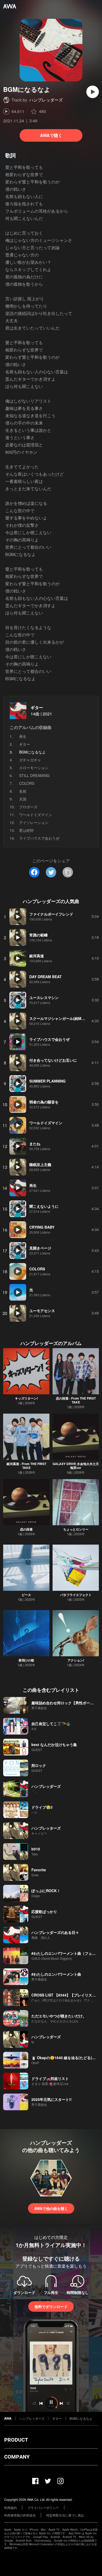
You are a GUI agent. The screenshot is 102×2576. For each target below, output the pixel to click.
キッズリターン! (26, 1398)
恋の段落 (26, 1529)
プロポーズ (28, 807)
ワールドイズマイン (36, 815)
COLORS (27, 783)
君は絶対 (26, 830)
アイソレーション (34, 822)
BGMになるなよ (81, 2418)
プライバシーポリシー (43, 2508)
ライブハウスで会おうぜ (39, 838)
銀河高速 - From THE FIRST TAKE (26, 1466)
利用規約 (10, 2508)
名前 (23, 791)
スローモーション (34, 768)
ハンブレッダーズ (46, 100)
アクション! (76, 1660)
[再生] (93, 92)
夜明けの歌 (26, 1660)
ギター (37, 707)
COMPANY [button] (17, 2457)
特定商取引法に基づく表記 (65, 2515)
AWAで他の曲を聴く (51, 2208)
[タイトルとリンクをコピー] (68, 872)
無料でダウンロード (51, 2306)
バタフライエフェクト (76, 1595)
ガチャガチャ (30, 760)
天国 (23, 799)
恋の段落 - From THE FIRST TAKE (76, 1400)
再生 (23, 736)
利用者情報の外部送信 (20, 2515)
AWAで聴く (51, 135)
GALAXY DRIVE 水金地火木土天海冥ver (76, 1466)
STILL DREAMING (34, 775)
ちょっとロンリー (76, 1529)
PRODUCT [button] (16, 2440)
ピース (26, 1595)
